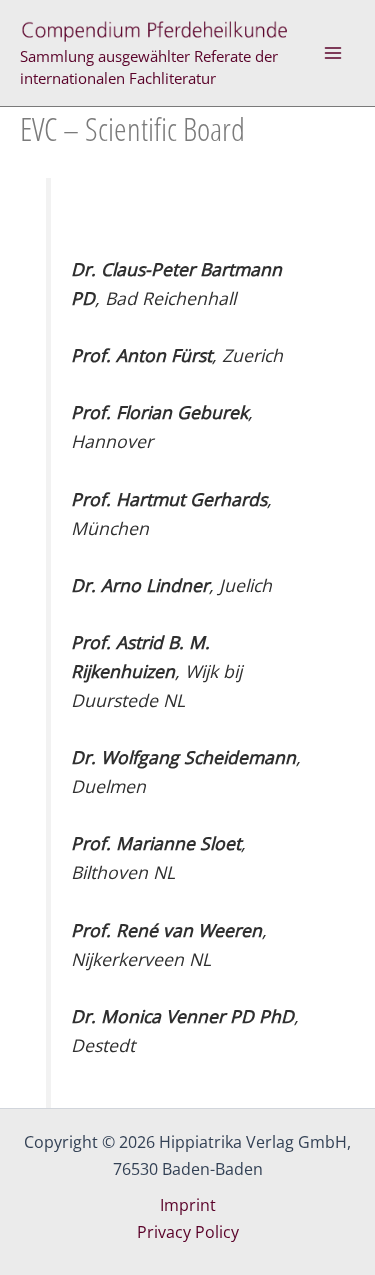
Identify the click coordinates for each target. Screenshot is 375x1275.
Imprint (188, 1205)
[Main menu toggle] (333, 53)
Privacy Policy (188, 1232)
